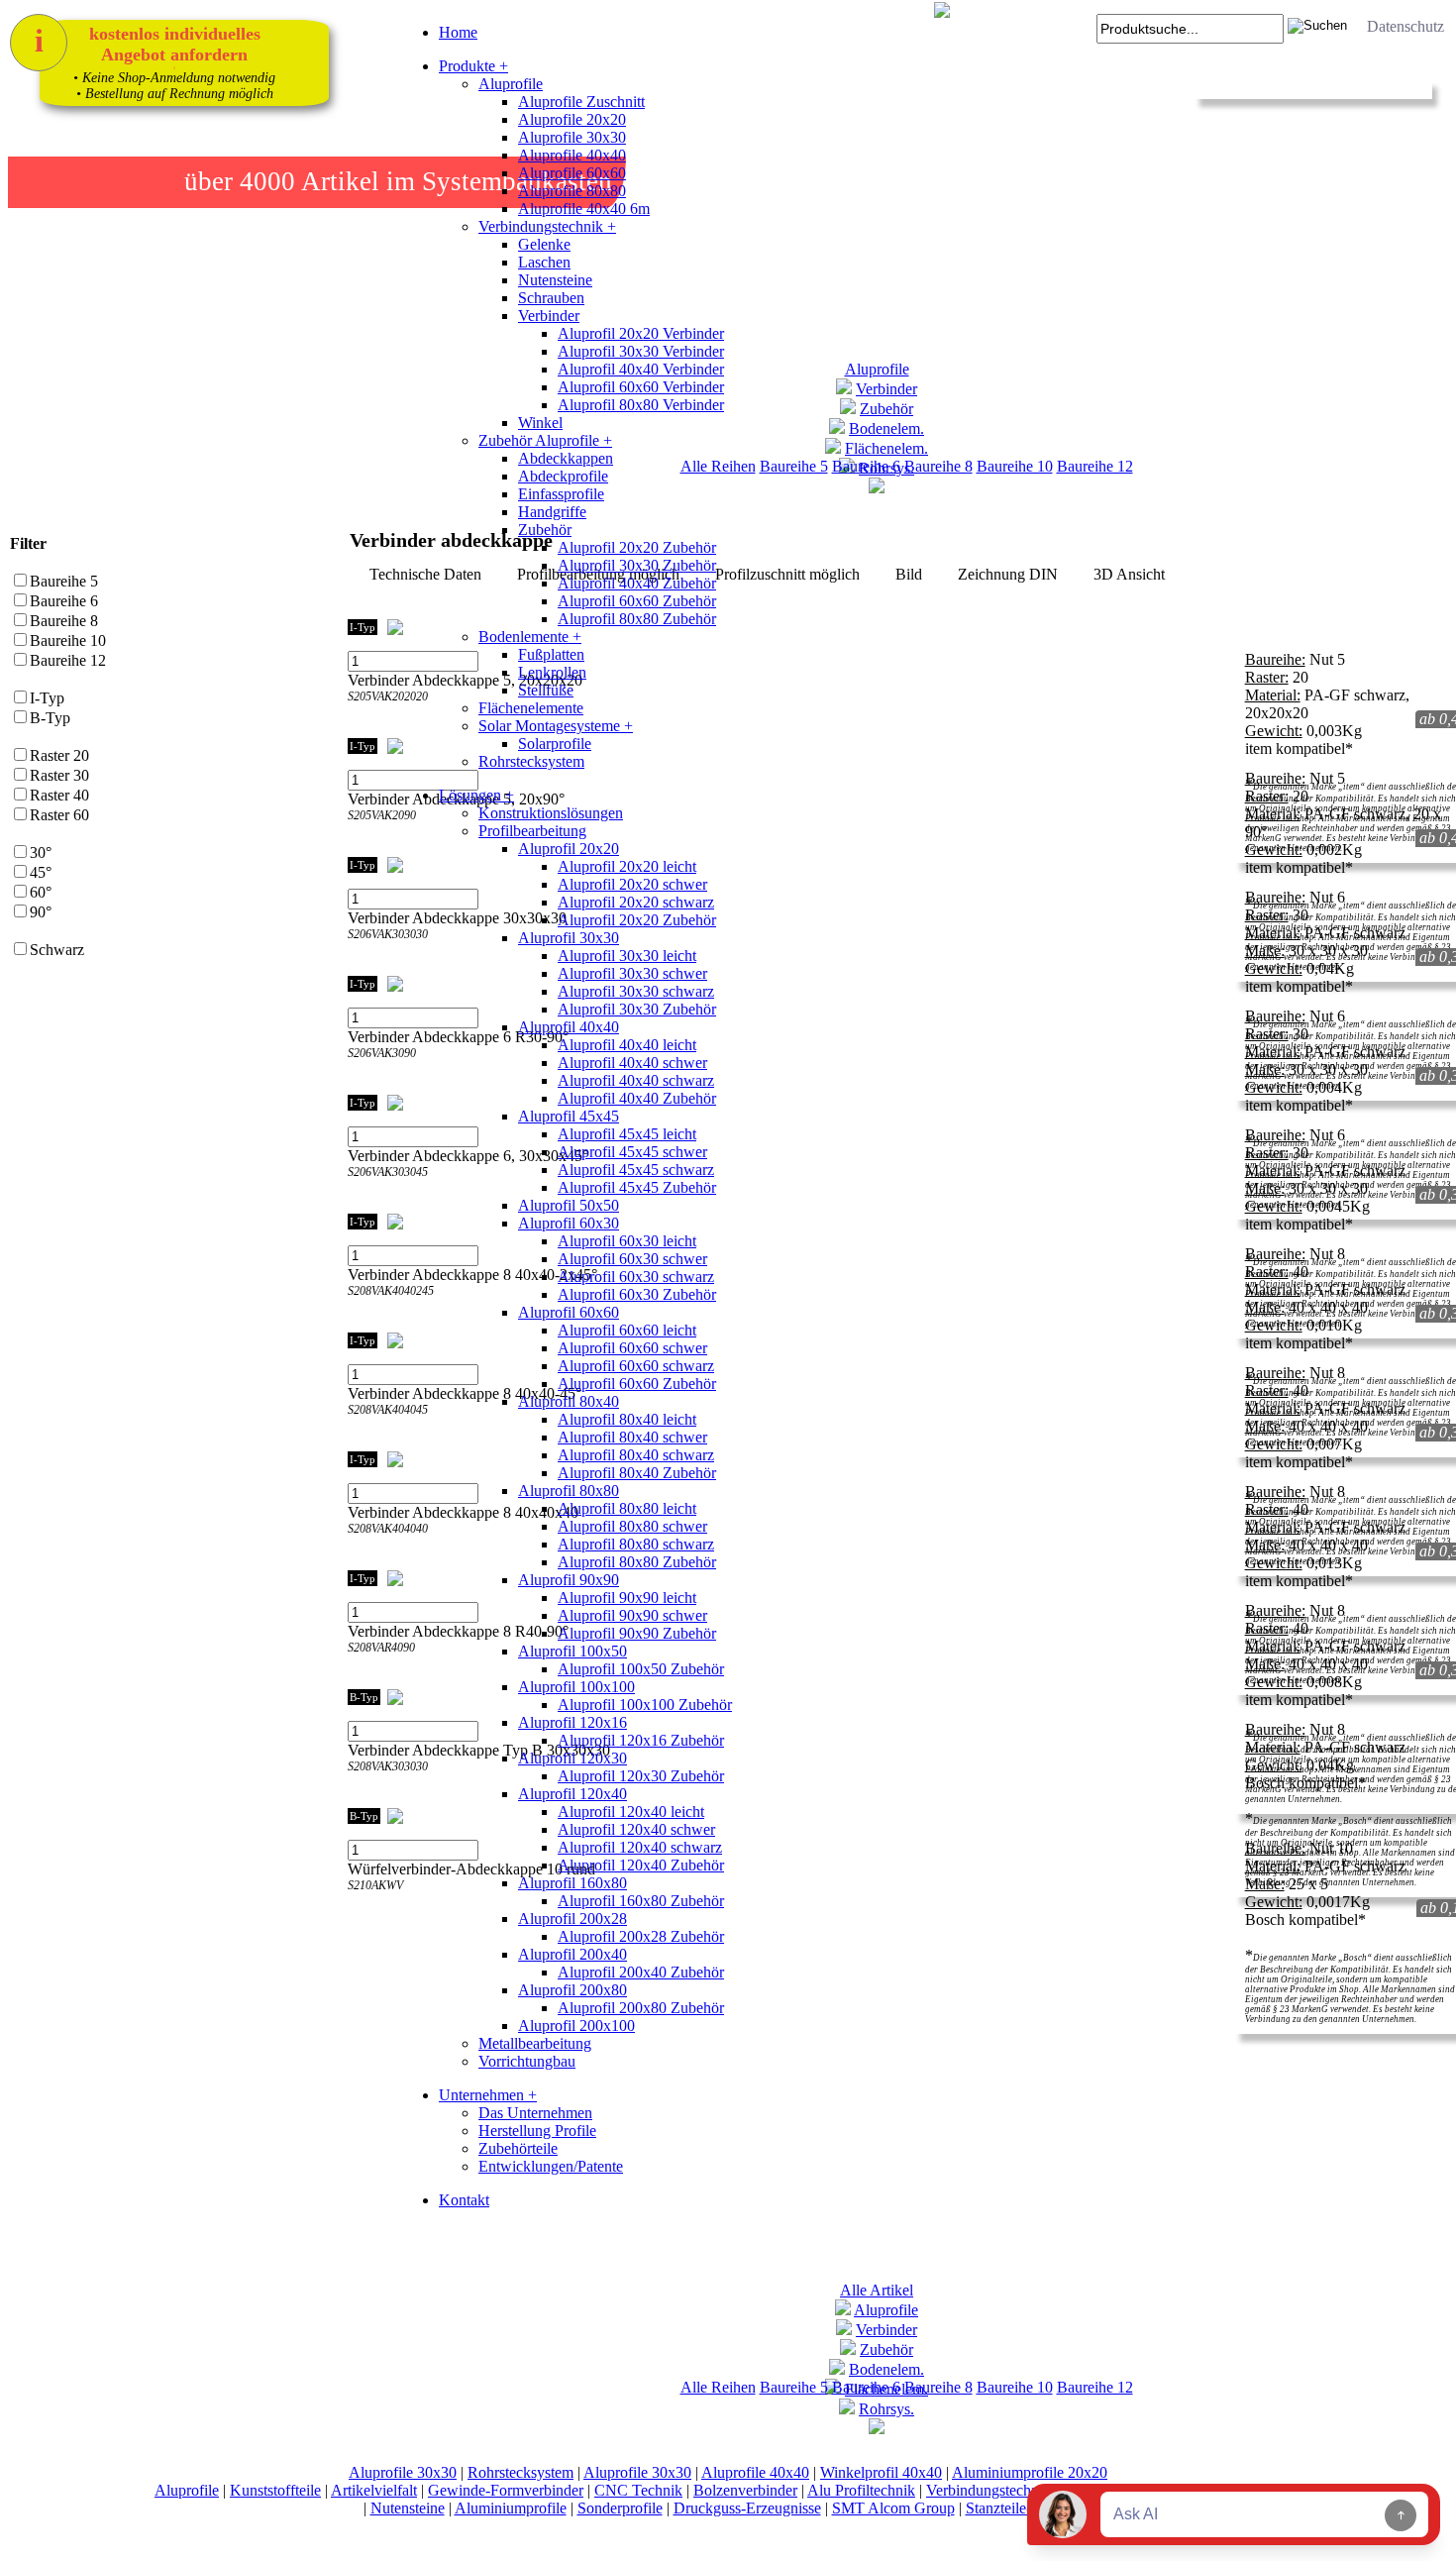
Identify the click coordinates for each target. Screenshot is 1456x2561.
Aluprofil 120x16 (572, 1722)
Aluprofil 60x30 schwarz (636, 1277)
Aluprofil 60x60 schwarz (636, 1366)
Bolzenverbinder (745, 2490)
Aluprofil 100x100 (576, 1687)
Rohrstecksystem (531, 761)
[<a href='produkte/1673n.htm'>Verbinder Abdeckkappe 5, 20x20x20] (379, 718)
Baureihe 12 (1095, 466)
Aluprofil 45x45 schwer (632, 1152)
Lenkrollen (552, 672)
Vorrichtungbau (527, 2061)
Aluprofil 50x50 (569, 1205)
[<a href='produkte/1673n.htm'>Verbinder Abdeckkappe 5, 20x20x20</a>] (360, 718)
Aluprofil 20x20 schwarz (636, 902)
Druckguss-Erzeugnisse (747, 2508)
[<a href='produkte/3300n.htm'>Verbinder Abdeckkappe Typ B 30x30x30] (379, 1788)
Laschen (544, 262)
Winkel (540, 423)
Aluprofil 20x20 (569, 849)
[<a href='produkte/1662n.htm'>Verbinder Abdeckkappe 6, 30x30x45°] (379, 1193)
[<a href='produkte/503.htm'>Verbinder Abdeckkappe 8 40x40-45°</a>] (360, 1431)
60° (41, 892)
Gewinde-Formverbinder (506, 2490)
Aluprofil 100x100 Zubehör (645, 1705)
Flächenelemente (531, 708)
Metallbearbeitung (535, 2043)
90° (41, 912)
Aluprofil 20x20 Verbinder (641, 333)
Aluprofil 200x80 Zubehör (641, 2008)
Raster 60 (59, 815)
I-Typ (47, 698)
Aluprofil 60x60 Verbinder (641, 387)
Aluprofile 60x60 (572, 173)
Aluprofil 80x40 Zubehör (637, 1473)
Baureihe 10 (1015, 466)
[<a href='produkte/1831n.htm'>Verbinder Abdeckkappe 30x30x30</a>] (360, 956)
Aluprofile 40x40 (572, 155)
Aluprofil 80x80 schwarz (636, 1544)
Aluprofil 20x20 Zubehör (637, 547)
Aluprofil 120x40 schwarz (640, 1847)
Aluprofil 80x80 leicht (627, 1508)
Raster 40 (59, 795)
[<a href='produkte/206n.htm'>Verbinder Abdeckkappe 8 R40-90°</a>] (360, 1669)
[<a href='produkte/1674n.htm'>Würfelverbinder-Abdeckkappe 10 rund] (379, 1907)
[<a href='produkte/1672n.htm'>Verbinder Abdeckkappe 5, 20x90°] (379, 837)
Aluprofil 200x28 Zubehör (641, 1936)
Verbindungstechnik (988, 2490)
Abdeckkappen (566, 458)
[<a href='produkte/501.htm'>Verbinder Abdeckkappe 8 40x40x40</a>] (360, 1550)
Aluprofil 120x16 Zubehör (641, 1740)
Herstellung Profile (537, 2131)
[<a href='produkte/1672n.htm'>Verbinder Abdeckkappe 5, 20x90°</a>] (360, 837)
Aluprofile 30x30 (572, 137)
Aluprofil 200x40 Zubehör (641, 1972)
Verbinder (549, 316)
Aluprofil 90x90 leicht (627, 1598)
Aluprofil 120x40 (572, 1794)
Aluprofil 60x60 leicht (627, 1330)
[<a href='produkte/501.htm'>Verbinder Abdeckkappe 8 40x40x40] (379, 1550)
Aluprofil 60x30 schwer (632, 1259)
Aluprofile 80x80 (572, 191)
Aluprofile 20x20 (572, 119)
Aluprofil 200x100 (576, 2026)
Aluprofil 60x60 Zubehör (637, 601)
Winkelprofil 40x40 (881, 2472)
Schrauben (551, 298)
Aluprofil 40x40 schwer (632, 1063)
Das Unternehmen (535, 2113)
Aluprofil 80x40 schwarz (636, 1455)
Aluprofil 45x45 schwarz (636, 1170)
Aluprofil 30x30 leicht (627, 956)
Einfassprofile (561, 494)
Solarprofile (555, 744)
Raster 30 (59, 775)
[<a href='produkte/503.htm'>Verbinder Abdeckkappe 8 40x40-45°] (379, 1431)
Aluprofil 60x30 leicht (627, 1241)
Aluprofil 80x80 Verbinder (641, 405)
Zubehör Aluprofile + (545, 440)
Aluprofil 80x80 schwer (632, 1526)
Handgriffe (552, 512)
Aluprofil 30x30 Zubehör (637, 565)
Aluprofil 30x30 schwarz (636, 991)
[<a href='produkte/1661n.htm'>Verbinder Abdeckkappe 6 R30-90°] (379, 1074)
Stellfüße (546, 690)
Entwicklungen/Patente (551, 2166)
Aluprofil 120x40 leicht (631, 1812)
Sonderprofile (620, 2508)
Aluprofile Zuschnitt (581, 102)
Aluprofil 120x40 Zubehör (641, 1865)
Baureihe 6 (64, 601)
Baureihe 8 (938, 466)
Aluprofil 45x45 (569, 1116)
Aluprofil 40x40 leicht (627, 1045)
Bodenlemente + (530, 637)
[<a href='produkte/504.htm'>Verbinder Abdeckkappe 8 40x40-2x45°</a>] (360, 1312)
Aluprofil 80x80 (569, 1491)
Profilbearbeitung (532, 831)
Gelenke (544, 244)
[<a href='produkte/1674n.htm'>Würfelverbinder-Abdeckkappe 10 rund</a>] (360, 1907)
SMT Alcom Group (893, 2508)
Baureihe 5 (64, 581)
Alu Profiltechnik (861, 2490)
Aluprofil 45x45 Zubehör (637, 1187)
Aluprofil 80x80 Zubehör (637, 619)
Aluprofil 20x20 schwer (632, 884)
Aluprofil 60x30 (569, 1223)
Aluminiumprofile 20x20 (1030, 2472)
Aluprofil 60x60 (569, 1312)
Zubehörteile (518, 2148)
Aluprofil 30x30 (569, 938)
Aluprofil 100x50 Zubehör (641, 1669)
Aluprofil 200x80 (572, 1990)
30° (41, 853)
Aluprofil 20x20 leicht (627, 866)
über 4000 (240, 181)
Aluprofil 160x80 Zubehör (641, 1901)
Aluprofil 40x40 (569, 1027)
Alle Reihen (718, 2387)
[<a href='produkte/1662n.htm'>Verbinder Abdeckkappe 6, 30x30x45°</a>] (360, 1193)
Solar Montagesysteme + (556, 726)
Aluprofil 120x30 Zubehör (641, 1776)
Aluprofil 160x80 (572, 1883)
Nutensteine (555, 280)
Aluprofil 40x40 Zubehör (637, 583)
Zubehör (545, 530)
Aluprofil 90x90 (569, 1580)
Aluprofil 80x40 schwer (632, 1437)
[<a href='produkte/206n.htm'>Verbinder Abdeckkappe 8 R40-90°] (379, 1669)
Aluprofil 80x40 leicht (627, 1419)
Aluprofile (511, 84)
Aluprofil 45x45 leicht (627, 1134)
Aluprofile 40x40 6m (584, 209)
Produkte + (473, 66)
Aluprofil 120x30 (572, 1758)
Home (458, 32)
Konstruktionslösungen (551, 813)
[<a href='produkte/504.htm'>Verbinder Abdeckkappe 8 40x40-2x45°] (379, 1312)
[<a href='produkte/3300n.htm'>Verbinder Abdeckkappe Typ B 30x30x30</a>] (360, 1788)
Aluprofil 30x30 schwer (632, 973)
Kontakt (464, 2200)
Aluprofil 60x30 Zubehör (637, 1294)
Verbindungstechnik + (547, 226)
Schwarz (57, 950)
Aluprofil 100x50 (572, 1651)
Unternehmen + (488, 2095)
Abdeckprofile (563, 476)
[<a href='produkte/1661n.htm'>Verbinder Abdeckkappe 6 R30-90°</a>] (360, 1074)
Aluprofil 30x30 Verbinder (641, 351)
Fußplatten (551, 654)
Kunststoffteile (275, 2490)
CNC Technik (638, 2490)
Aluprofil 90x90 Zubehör (637, 1633)
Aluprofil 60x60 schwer (632, 1348)
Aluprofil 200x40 (572, 1954)
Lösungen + (476, 795)
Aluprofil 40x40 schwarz (636, 1080)
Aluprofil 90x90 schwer (632, 1615)
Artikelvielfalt (374, 2490)
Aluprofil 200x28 (572, 1919)
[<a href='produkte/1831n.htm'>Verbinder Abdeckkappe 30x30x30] (379, 956)
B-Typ (50, 718)
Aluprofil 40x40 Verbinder (641, 369)
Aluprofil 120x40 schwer (636, 1829)
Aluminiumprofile (511, 2508)
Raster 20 (59, 755)
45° (41, 872)
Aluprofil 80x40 (569, 1401)
